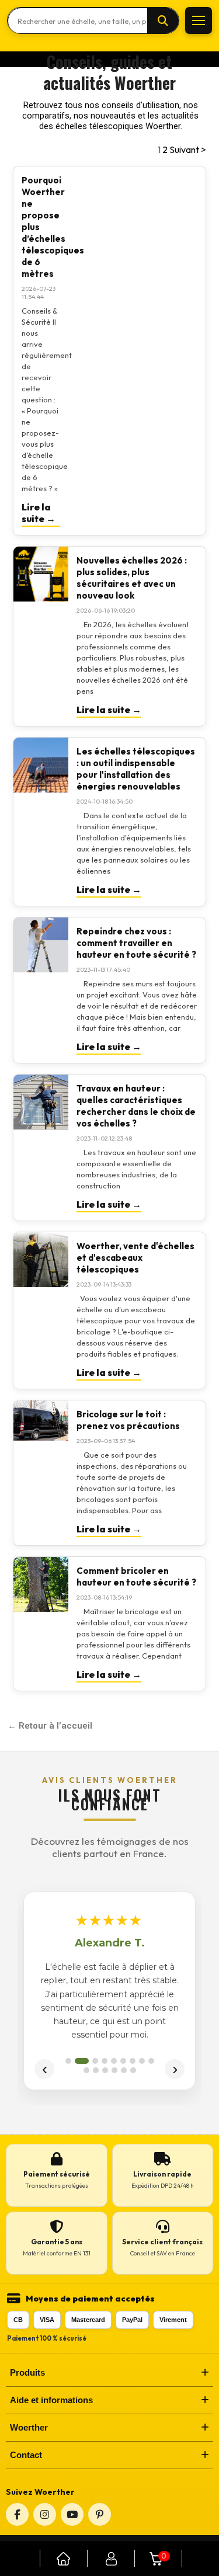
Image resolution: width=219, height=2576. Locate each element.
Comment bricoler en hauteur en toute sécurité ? (136, 1576)
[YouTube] (72, 2514)
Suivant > (188, 150)
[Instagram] (45, 2514)
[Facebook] (17, 2514)
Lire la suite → (39, 513)
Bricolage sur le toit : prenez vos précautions (128, 1420)
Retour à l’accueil (55, 1726)
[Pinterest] (100, 2514)
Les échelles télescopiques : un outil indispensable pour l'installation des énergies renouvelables (136, 769)
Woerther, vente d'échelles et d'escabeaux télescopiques (135, 1258)
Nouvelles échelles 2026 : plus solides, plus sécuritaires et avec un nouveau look (132, 578)
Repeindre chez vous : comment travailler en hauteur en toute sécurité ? (136, 943)
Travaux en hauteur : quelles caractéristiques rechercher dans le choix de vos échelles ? (136, 1106)
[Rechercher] (163, 21)
